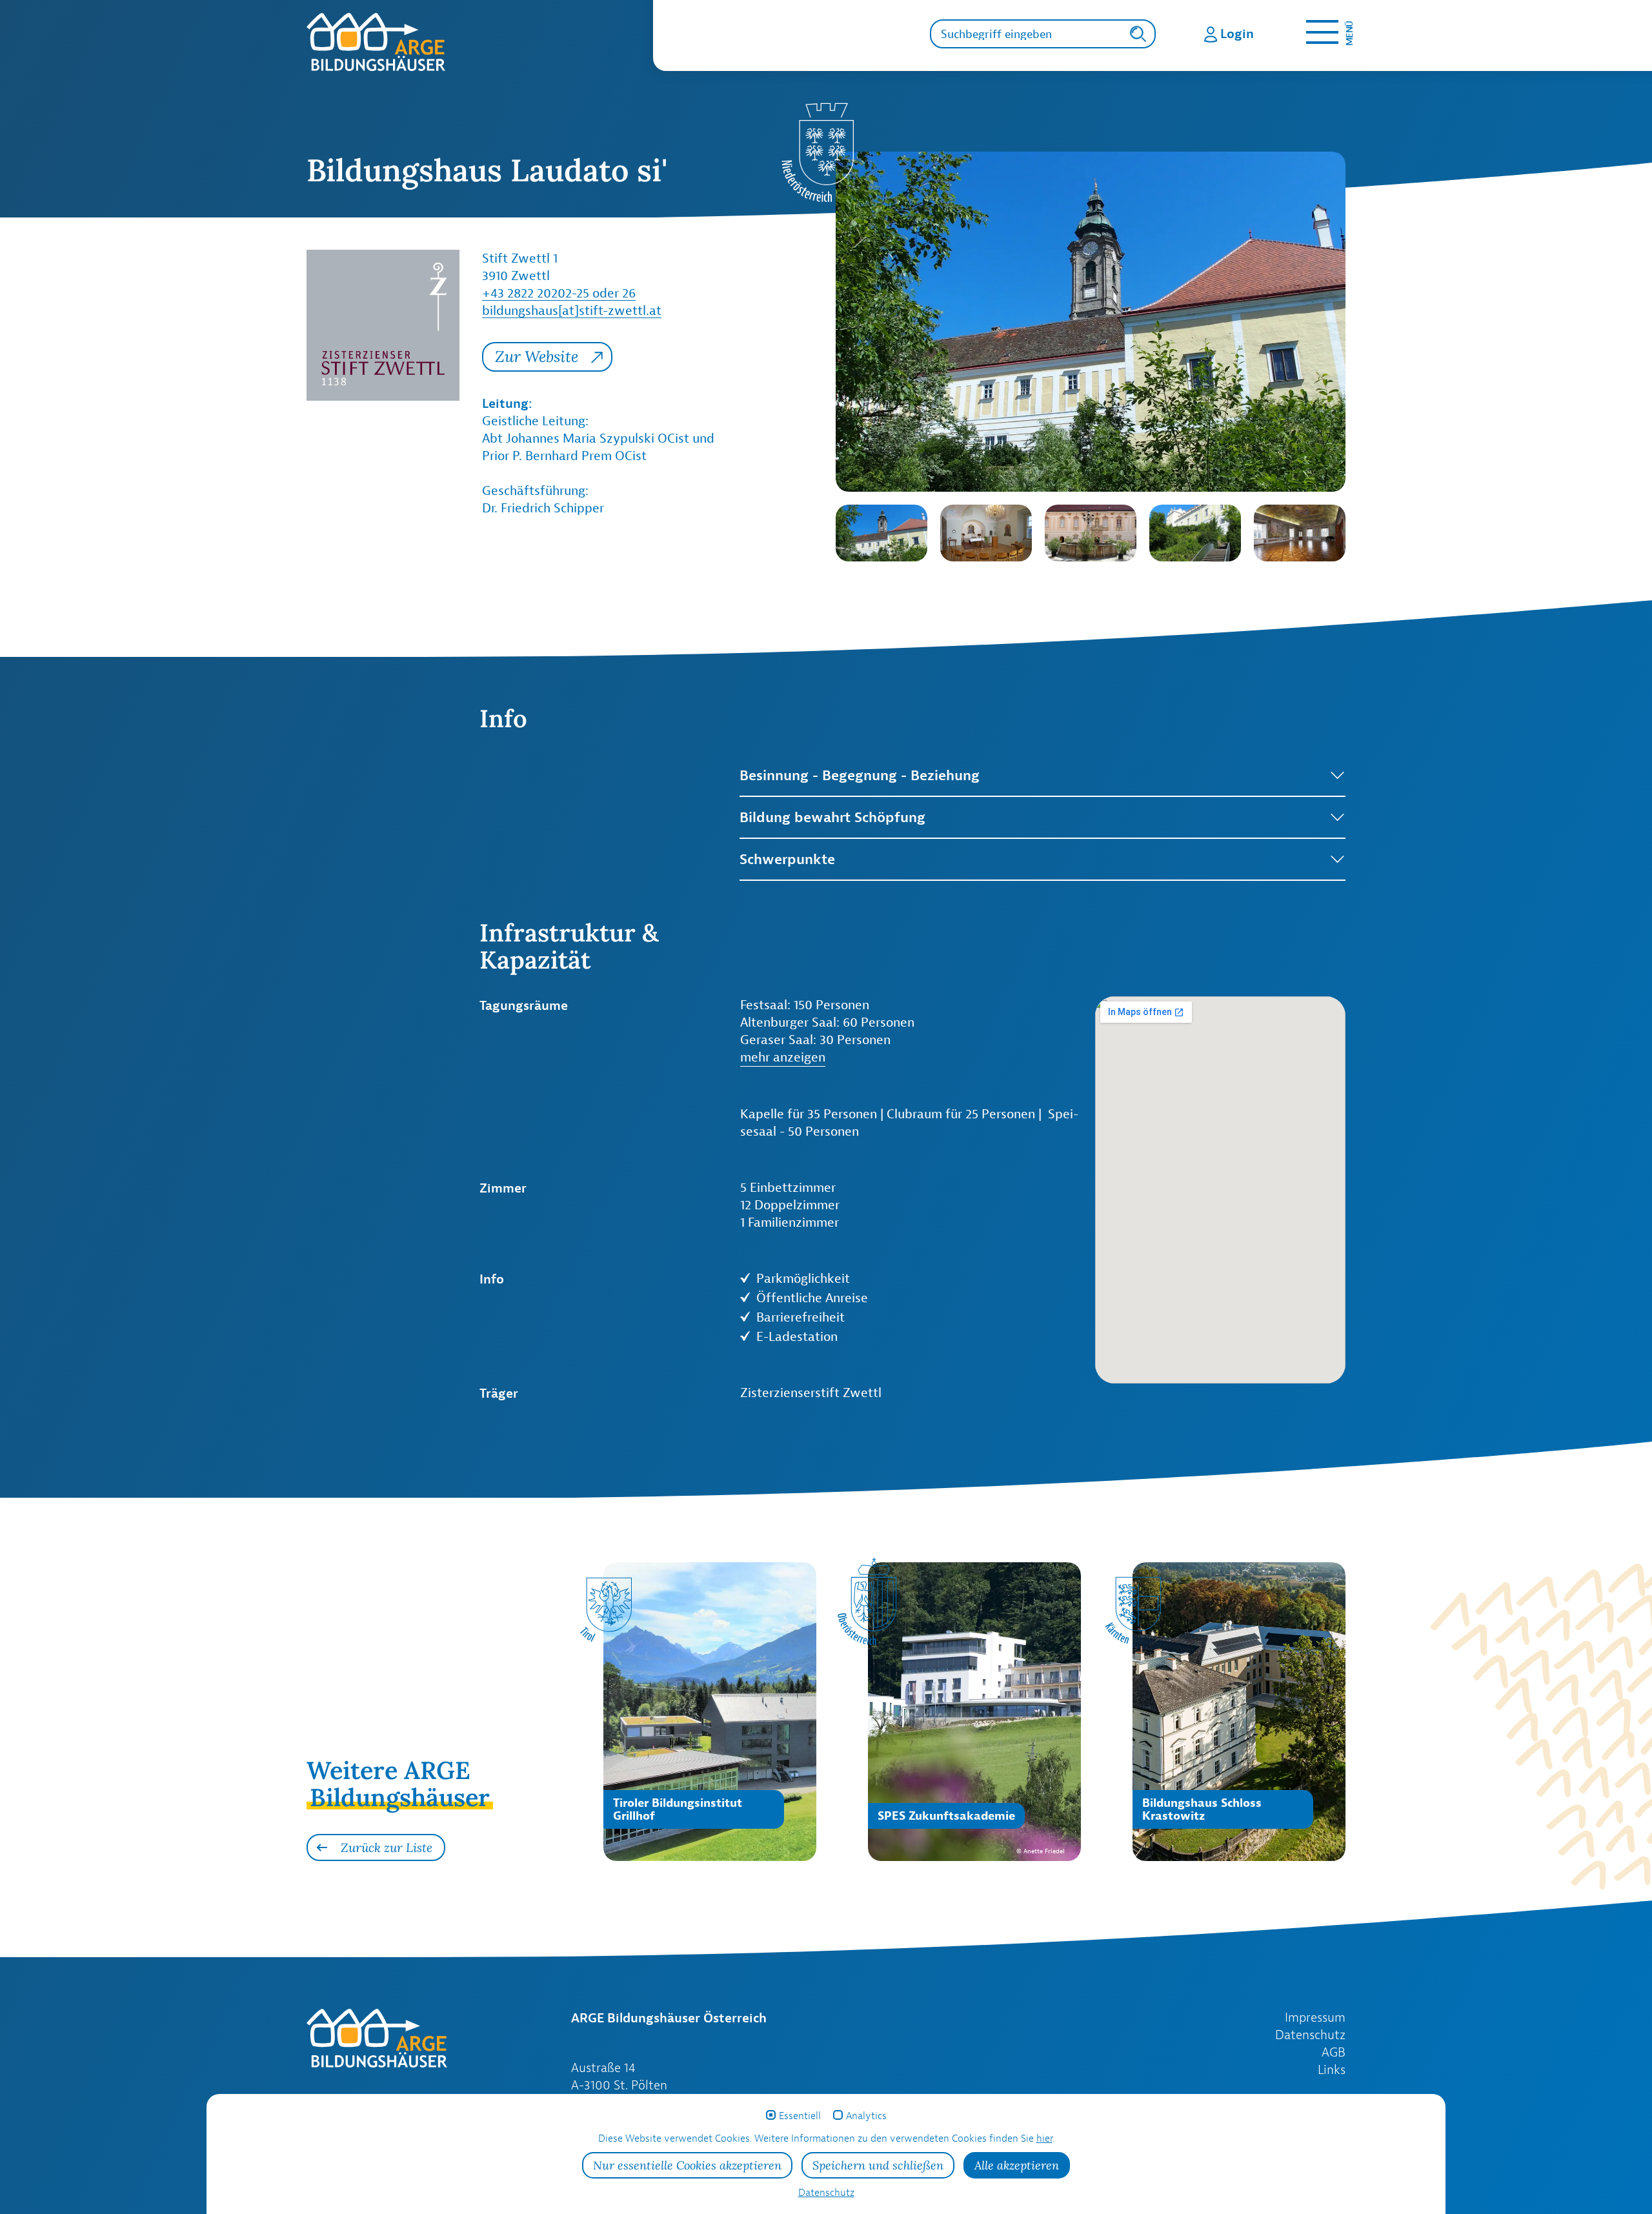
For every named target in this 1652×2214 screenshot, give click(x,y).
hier (1044, 2138)
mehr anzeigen (783, 1057)
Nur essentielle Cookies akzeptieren (687, 2165)
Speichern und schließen (878, 2165)
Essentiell (800, 2116)
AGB (1334, 2052)
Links (1332, 2069)
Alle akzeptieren (1017, 2165)
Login (1237, 33)
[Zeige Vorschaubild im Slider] (881, 533)
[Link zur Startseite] (480, 42)
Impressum (1315, 2017)
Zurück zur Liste (387, 1847)
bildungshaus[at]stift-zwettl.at (572, 310)
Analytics (866, 2116)
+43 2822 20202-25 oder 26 (559, 293)
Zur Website (537, 357)
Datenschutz (1310, 2035)
